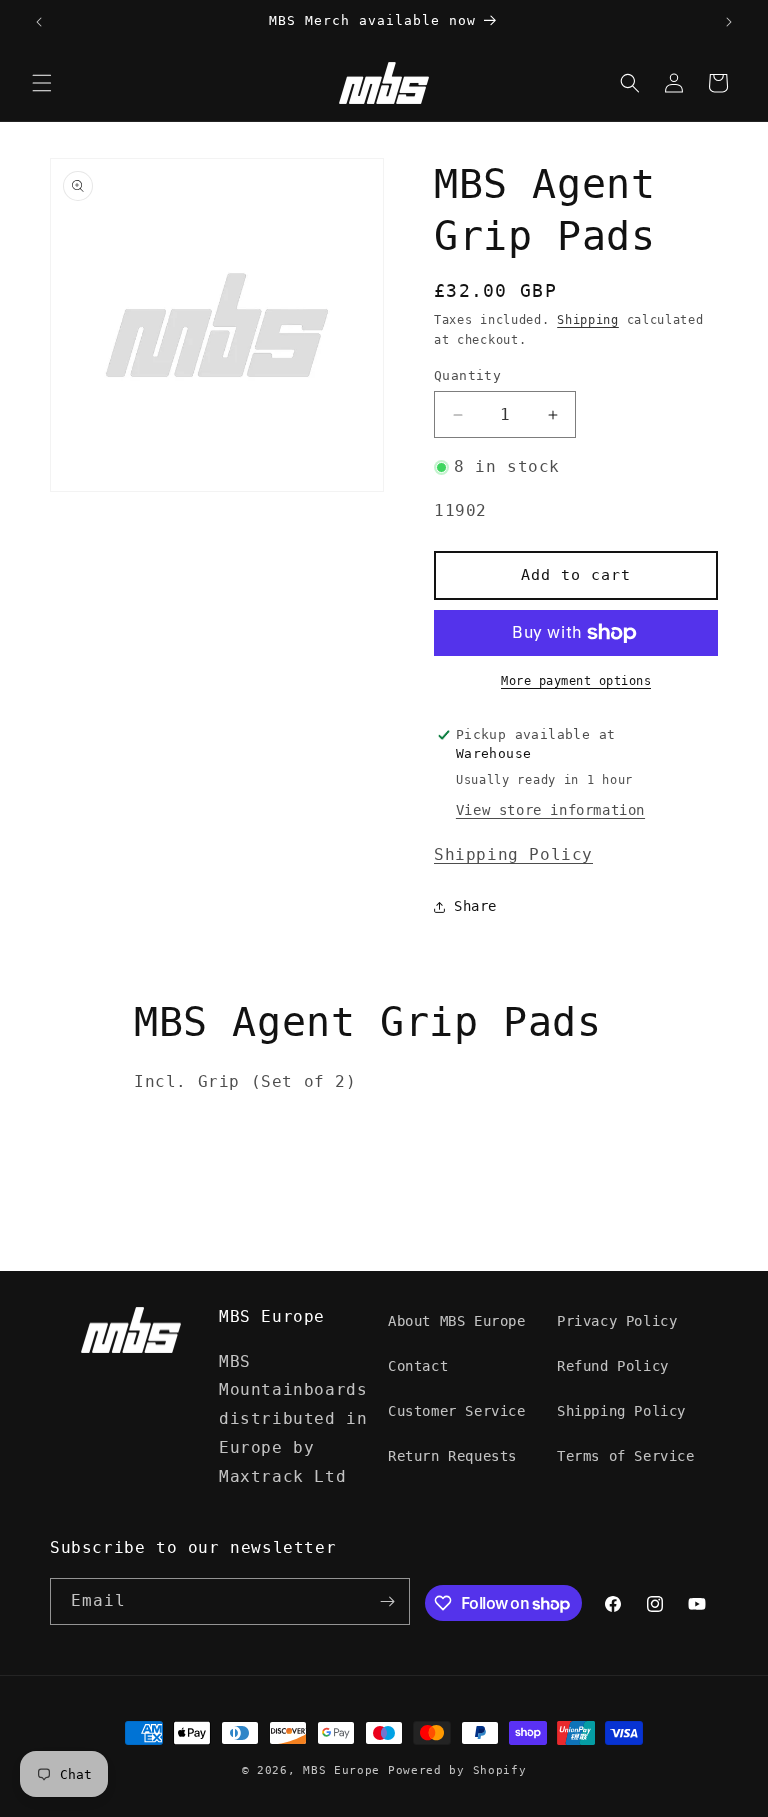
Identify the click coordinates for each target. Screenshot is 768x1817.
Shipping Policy (513, 854)
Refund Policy (613, 1366)
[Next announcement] (729, 22)
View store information (550, 810)
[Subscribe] (387, 1601)
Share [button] (475, 906)
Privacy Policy (617, 1321)
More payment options (576, 681)
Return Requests (452, 1456)
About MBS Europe (457, 1321)
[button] (42, 83)
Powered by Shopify (457, 1770)
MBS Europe (341, 1770)
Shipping (588, 320)
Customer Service (457, 1411)
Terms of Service (626, 1456)
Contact (418, 1366)
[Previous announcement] (39, 22)
